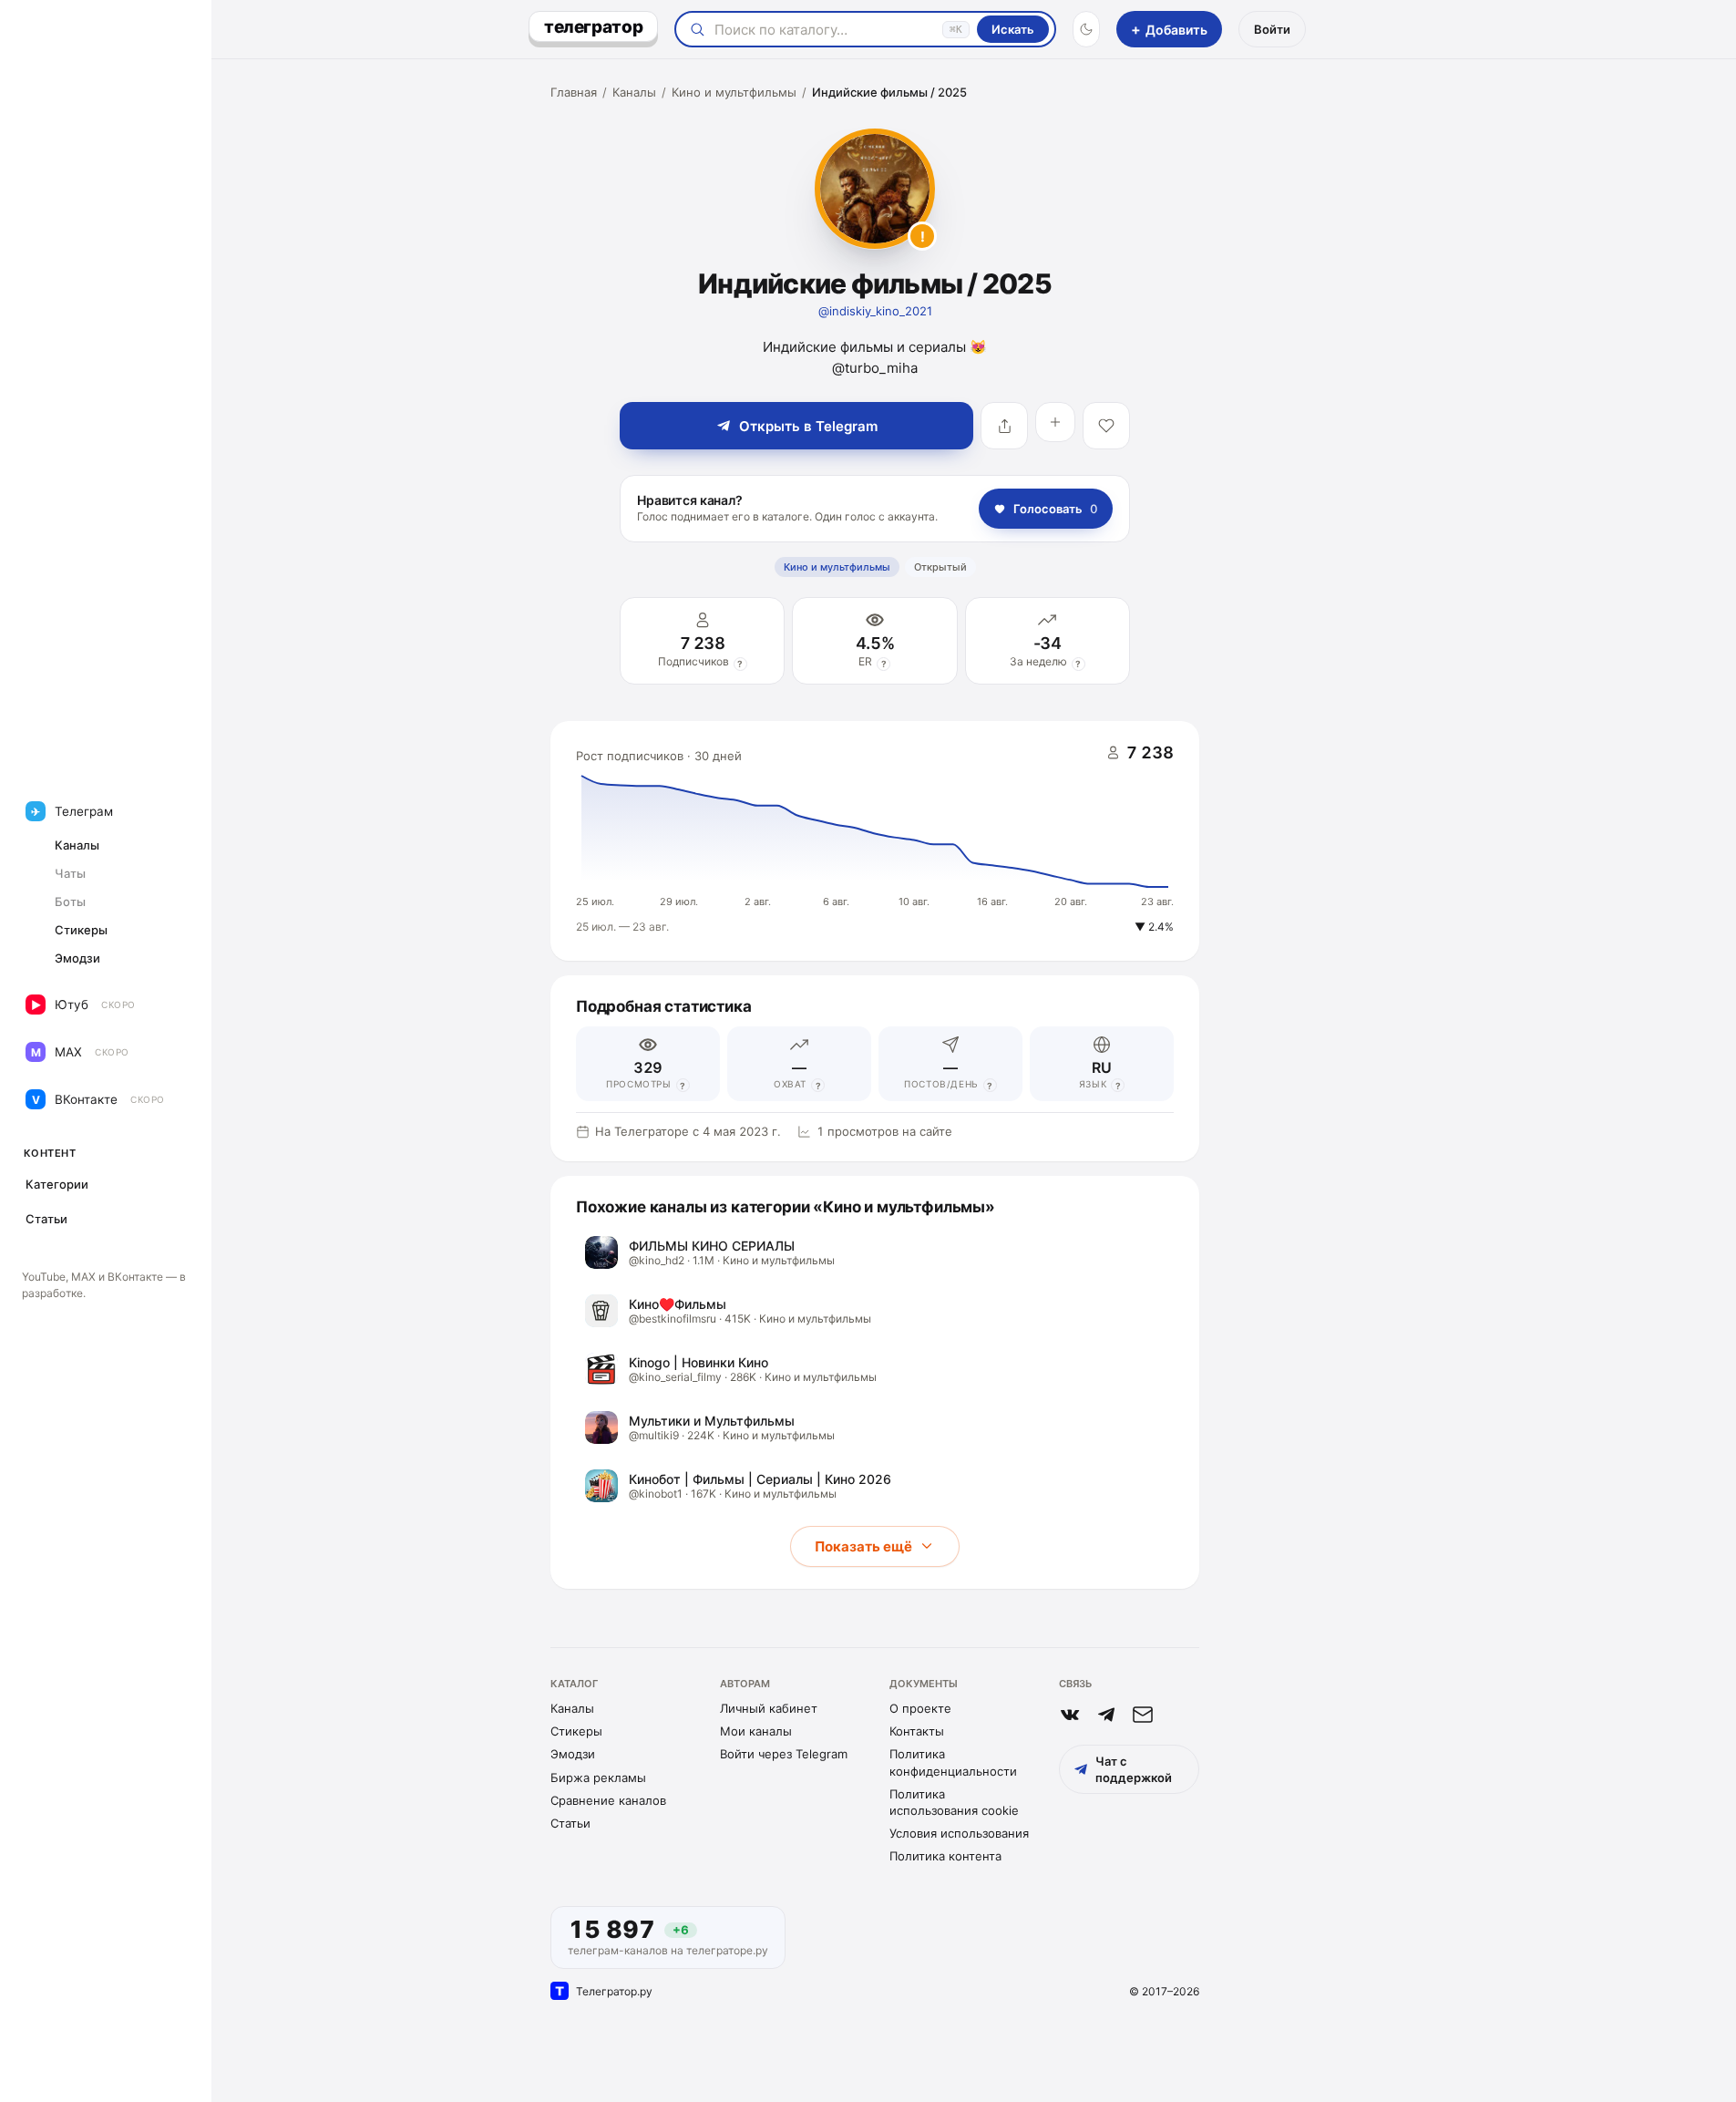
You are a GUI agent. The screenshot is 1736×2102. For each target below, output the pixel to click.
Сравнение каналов (608, 1800)
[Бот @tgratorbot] (1106, 1715)
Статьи (570, 1823)
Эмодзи (573, 1754)
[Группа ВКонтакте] (1070, 1715)
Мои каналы (756, 1731)
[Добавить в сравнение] (1055, 422)
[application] (875, 841)
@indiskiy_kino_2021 (875, 311)
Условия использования (959, 1833)
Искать (1013, 29)
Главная (574, 92)
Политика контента (945, 1856)
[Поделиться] (1004, 426)
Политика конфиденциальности (953, 1762)
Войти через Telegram (784, 1754)
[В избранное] (1106, 426)
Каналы (634, 92)
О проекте (920, 1708)
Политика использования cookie (954, 1802)
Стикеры (576, 1731)
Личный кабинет (769, 1708)
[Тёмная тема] (1086, 29)
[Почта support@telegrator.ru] (1143, 1715)
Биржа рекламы (598, 1777)
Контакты (917, 1731)
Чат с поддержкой (1134, 1769)
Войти (1272, 29)
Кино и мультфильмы (734, 92)
